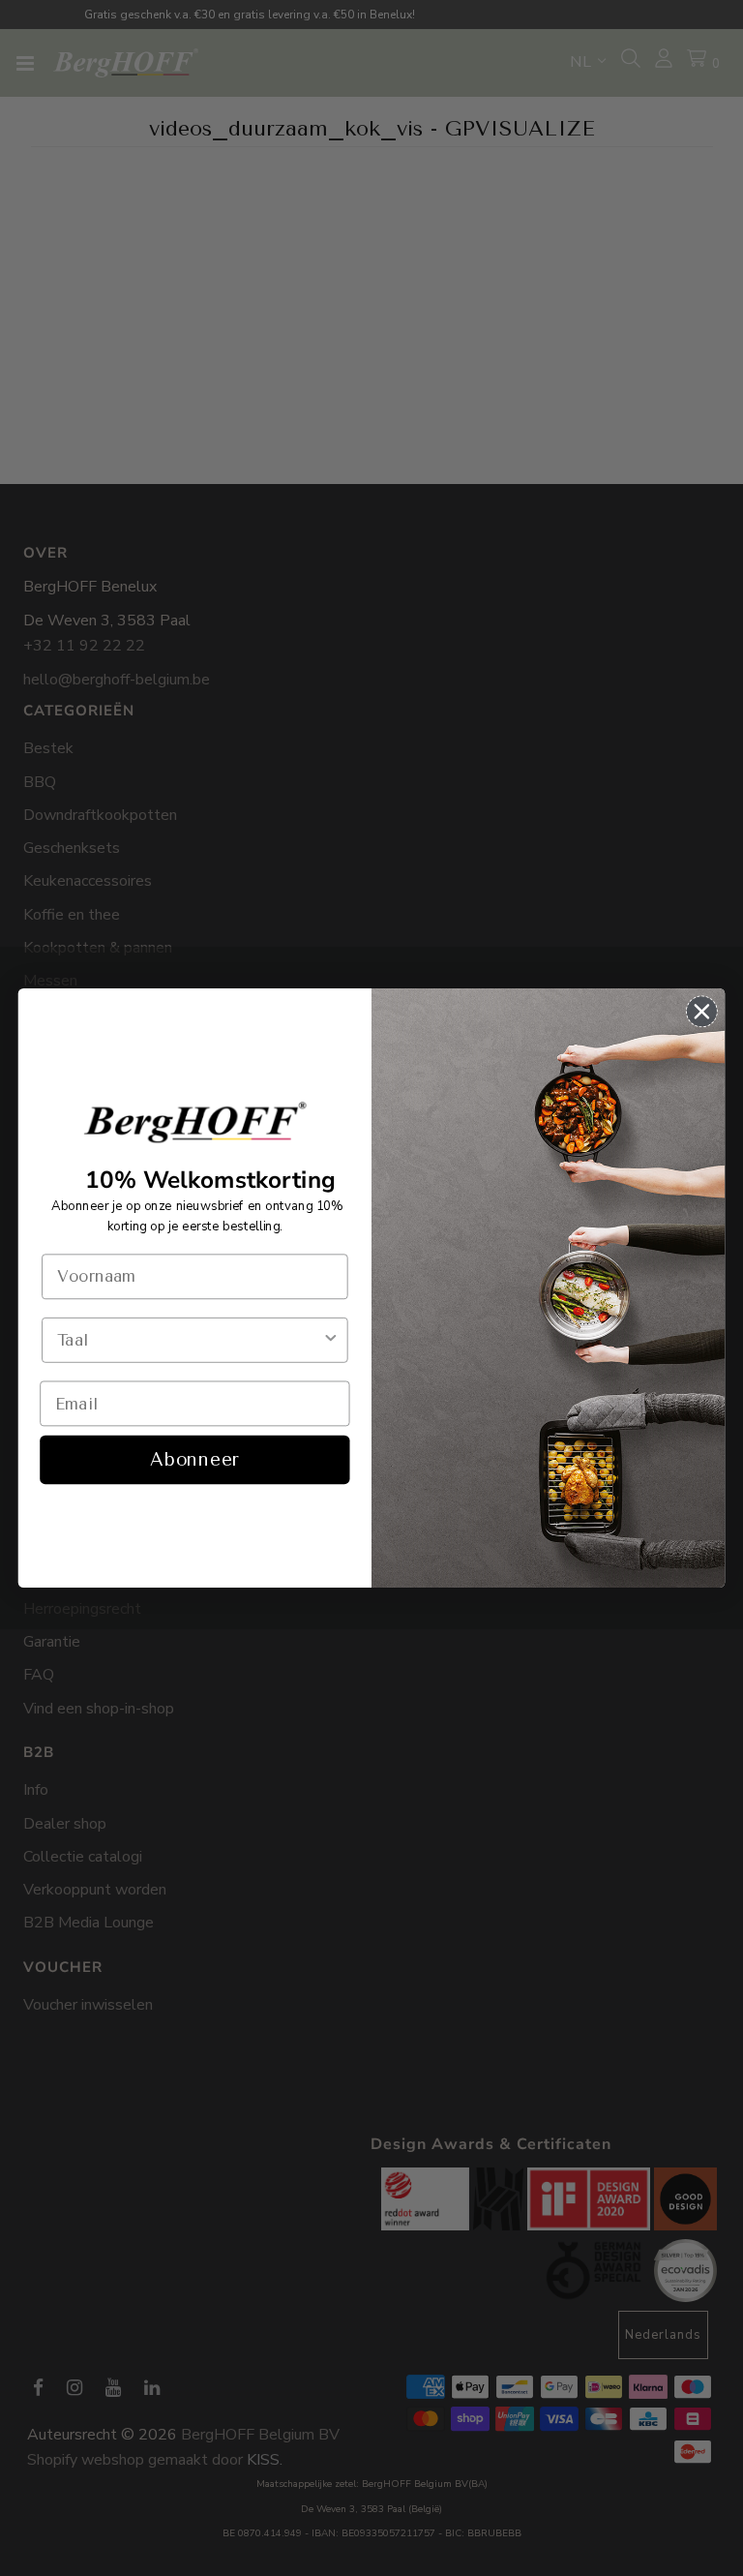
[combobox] (189, 1340)
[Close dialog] (702, 1012)
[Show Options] (330, 1340)
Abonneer (194, 1460)
